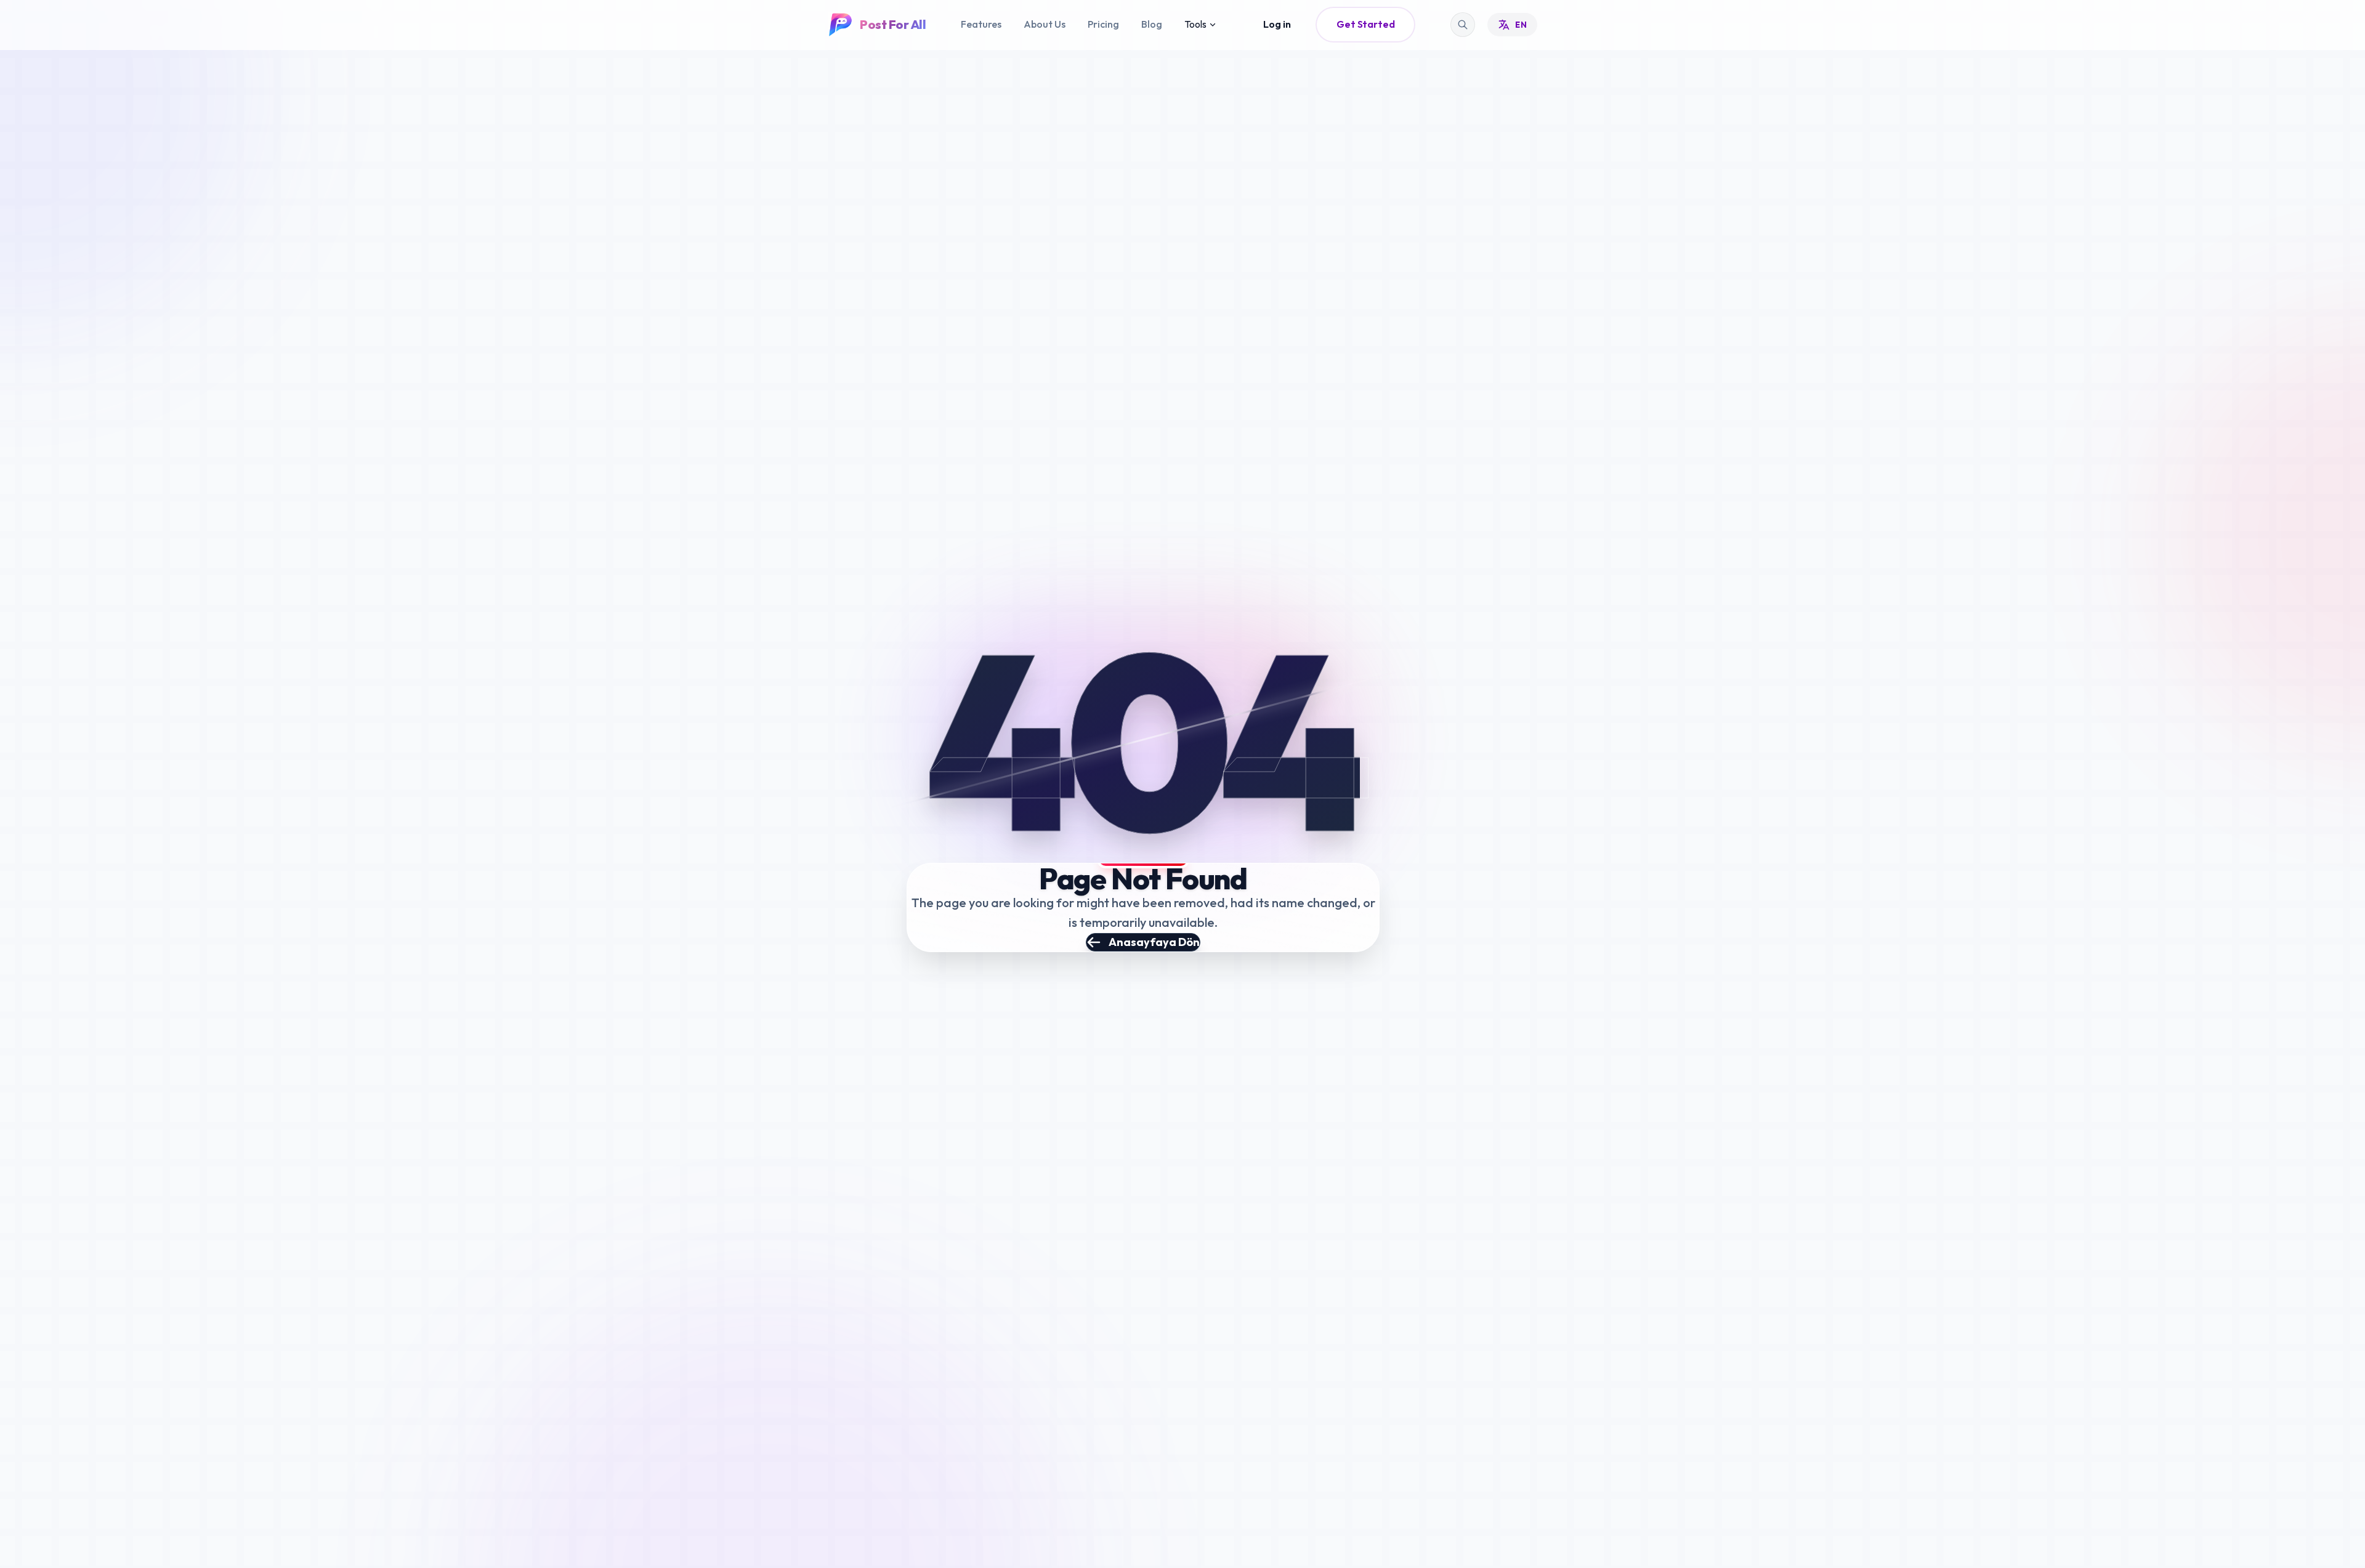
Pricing (1103, 24)
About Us (1045, 24)
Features (981, 24)
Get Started (1365, 24)
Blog (1152, 24)
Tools (1195, 24)
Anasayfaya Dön (1154, 942)
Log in (1277, 24)
